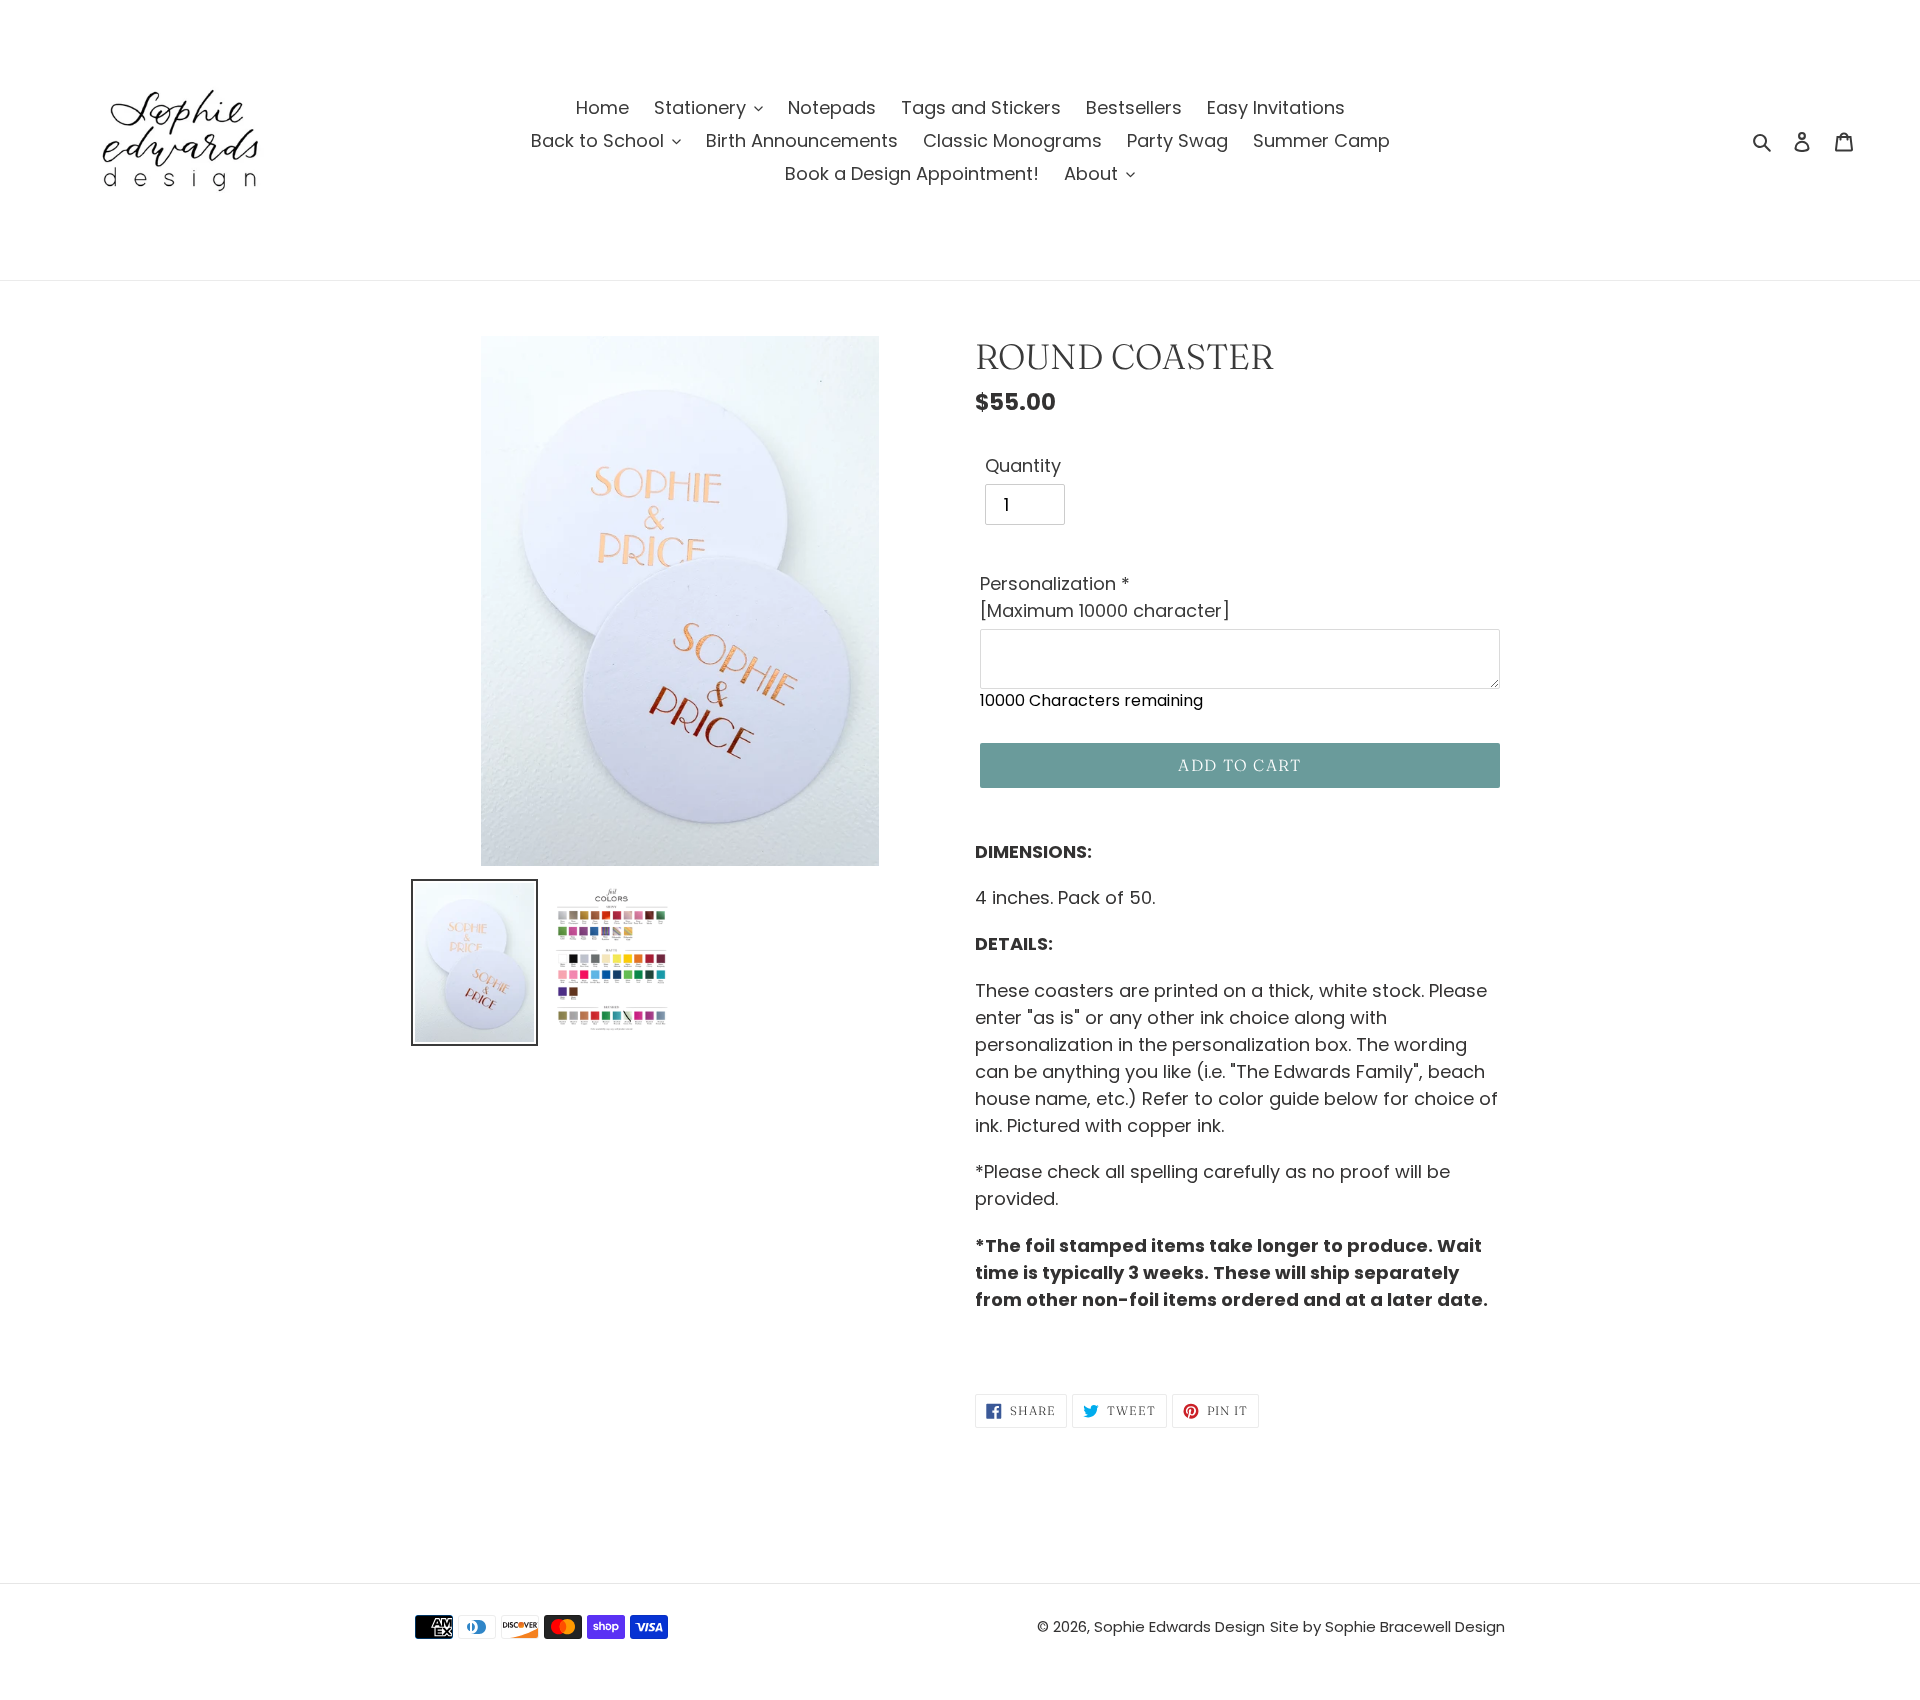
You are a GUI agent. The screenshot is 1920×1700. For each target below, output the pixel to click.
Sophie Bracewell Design (1415, 1626)
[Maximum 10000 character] (1105, 597)
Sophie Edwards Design (1179, 1626)
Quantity (1023, 465)
